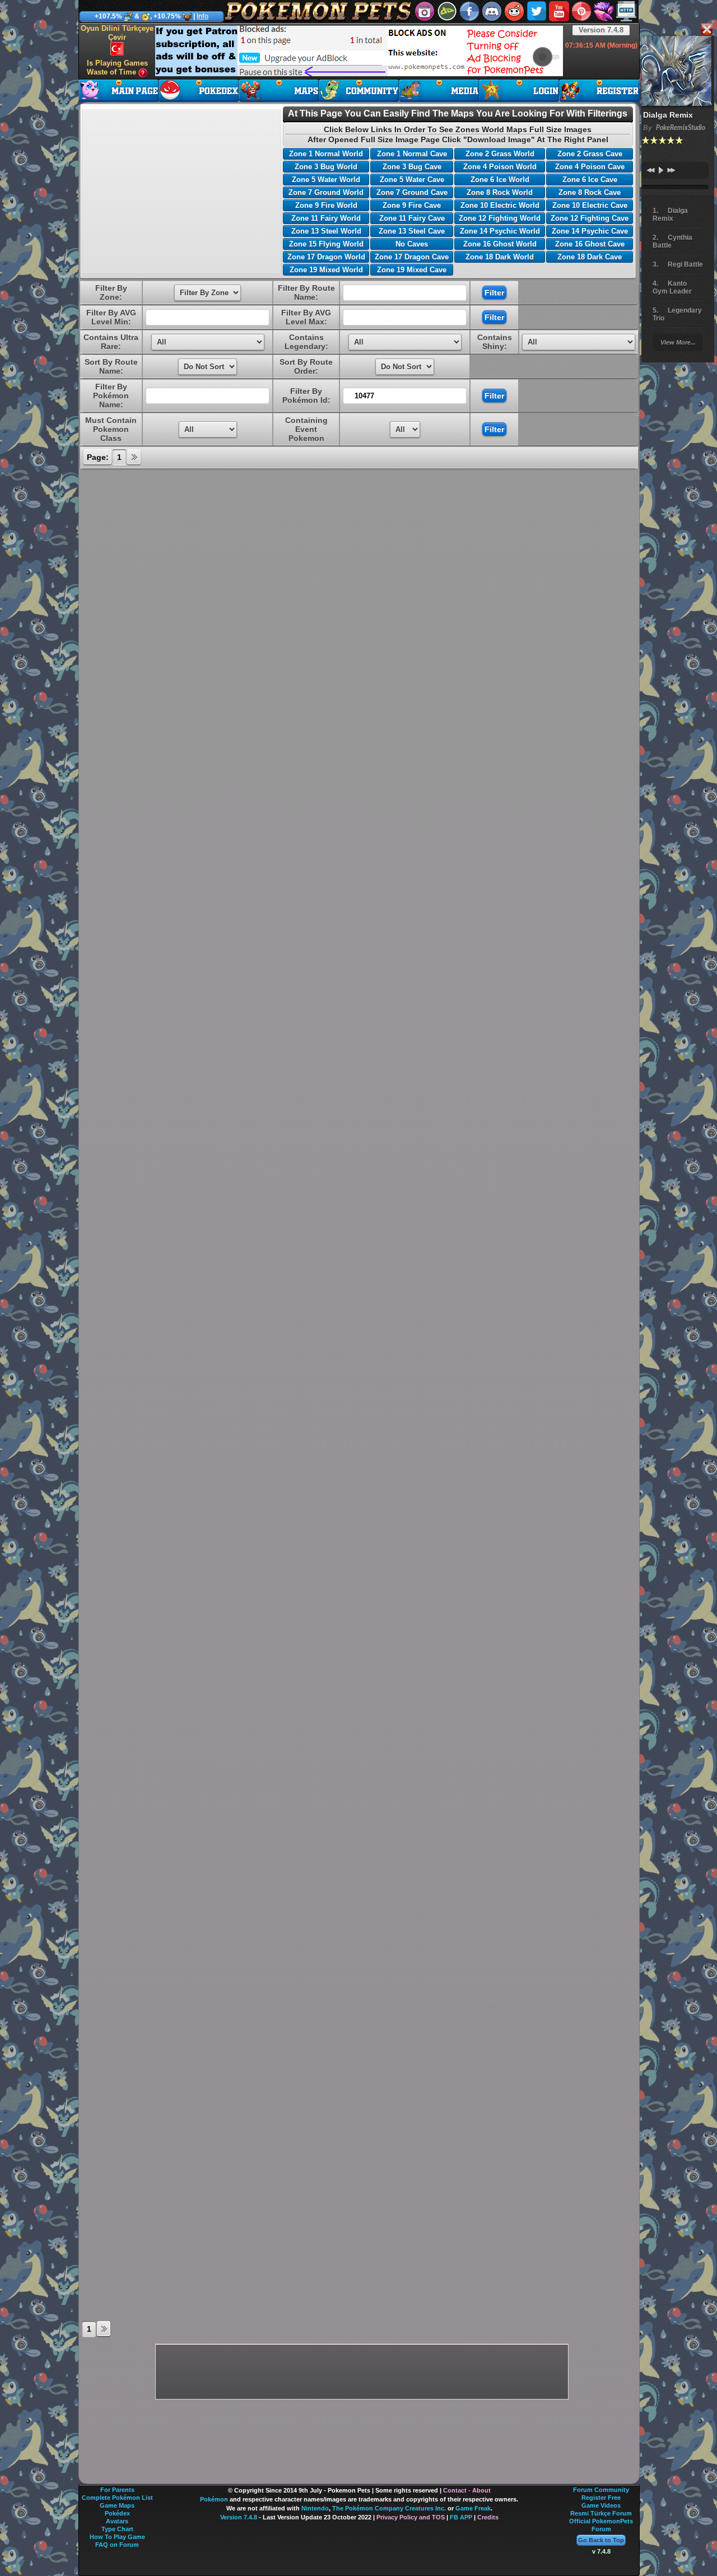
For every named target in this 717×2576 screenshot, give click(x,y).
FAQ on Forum (117, 2545)
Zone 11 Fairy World (326, 218)
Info (202, 16)
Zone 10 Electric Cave (590, 205)
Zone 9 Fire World (326, 205)
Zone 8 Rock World (500, 192)
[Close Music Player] (706, 30)
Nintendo (315, 2508)
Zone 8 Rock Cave (590, 192)
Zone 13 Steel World (326, 231)
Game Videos (601, 2505)
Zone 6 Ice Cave (590, 180)
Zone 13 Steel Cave (412, 231)
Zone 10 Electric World (500, 205)
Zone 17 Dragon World (326, 257)
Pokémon (214, 2499)
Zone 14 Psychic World (500, 231)
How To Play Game (117, 2537)
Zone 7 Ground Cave (412, 192)
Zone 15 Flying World (326, 244)
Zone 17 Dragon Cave (412, 257)
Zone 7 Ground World (326, 192)
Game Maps (117, 2505)
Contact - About (467, 2490)
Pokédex (117, 2513)
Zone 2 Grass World (500, 154)
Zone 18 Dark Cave (590, 257)
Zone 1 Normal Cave (412, 154)
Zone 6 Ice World (500, 180)
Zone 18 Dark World (500, 257)
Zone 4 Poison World (500, 167)
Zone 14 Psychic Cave (590, 231)
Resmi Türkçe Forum (601, 2513)
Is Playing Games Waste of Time (117, 68)
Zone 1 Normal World (326, 154)
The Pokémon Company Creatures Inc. (389, 2508)
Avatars (117, 2521)
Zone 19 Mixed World (326, 270)
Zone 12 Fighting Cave (590, 218)
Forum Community (601, 2490)
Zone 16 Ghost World (500, 244)
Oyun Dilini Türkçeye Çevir (117, 33)
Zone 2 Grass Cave (590, 154)
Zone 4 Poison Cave (590, 167)
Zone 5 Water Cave (412, 180)
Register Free (601, 2498)
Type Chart (117, 2529)
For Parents (117, 2490)
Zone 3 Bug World (326, 167)
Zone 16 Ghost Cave (590, 244)
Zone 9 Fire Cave (412, 205)
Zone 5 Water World (326, 180)
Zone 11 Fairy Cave (412, 218)
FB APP (461, 2517)
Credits (488, 2517)
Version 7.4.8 (601, 30)
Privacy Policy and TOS (411, 2517)
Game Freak (473, 2508)
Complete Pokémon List (117, 2498)
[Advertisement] (359, 51)
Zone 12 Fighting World (500, 218)
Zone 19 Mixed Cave (412, 270)
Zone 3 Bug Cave (412, 167)
